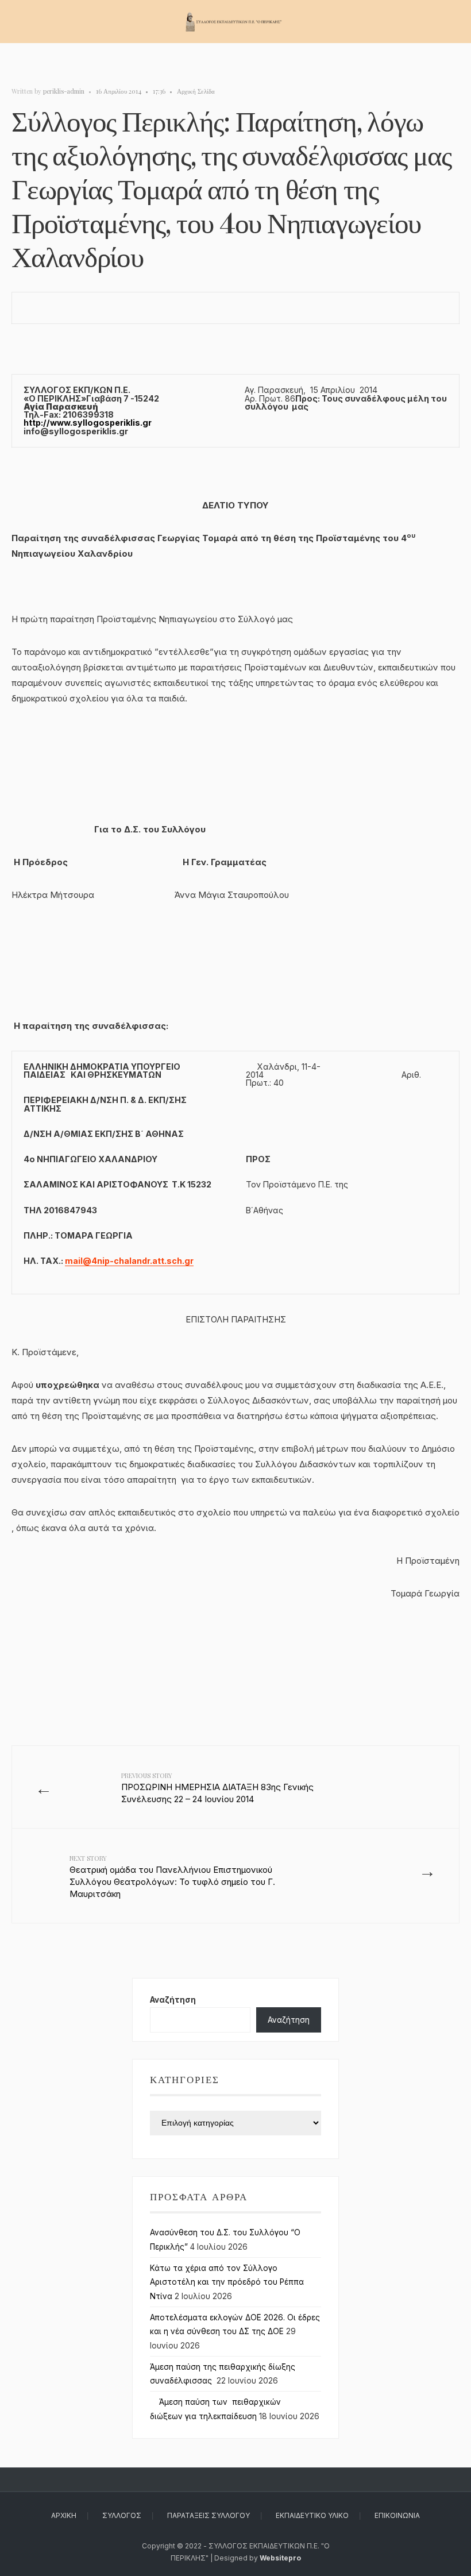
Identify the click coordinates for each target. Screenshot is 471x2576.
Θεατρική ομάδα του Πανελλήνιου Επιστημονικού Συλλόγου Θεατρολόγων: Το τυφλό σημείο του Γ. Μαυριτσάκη (172, 1877)
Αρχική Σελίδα (196, 91)
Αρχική (64, 2515)
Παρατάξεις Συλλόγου (209, 2515)
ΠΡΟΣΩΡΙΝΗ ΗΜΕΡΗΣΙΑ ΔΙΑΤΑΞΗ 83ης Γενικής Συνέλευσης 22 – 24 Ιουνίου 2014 (217, 1788)
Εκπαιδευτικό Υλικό (312, 2515)
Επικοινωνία (397, 2515)
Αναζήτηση (173, 2000)
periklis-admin (64, 91)
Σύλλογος (122, 2515)
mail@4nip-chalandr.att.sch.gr (129, 1261)
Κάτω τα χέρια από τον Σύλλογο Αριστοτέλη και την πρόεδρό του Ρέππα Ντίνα (227, 2282)
